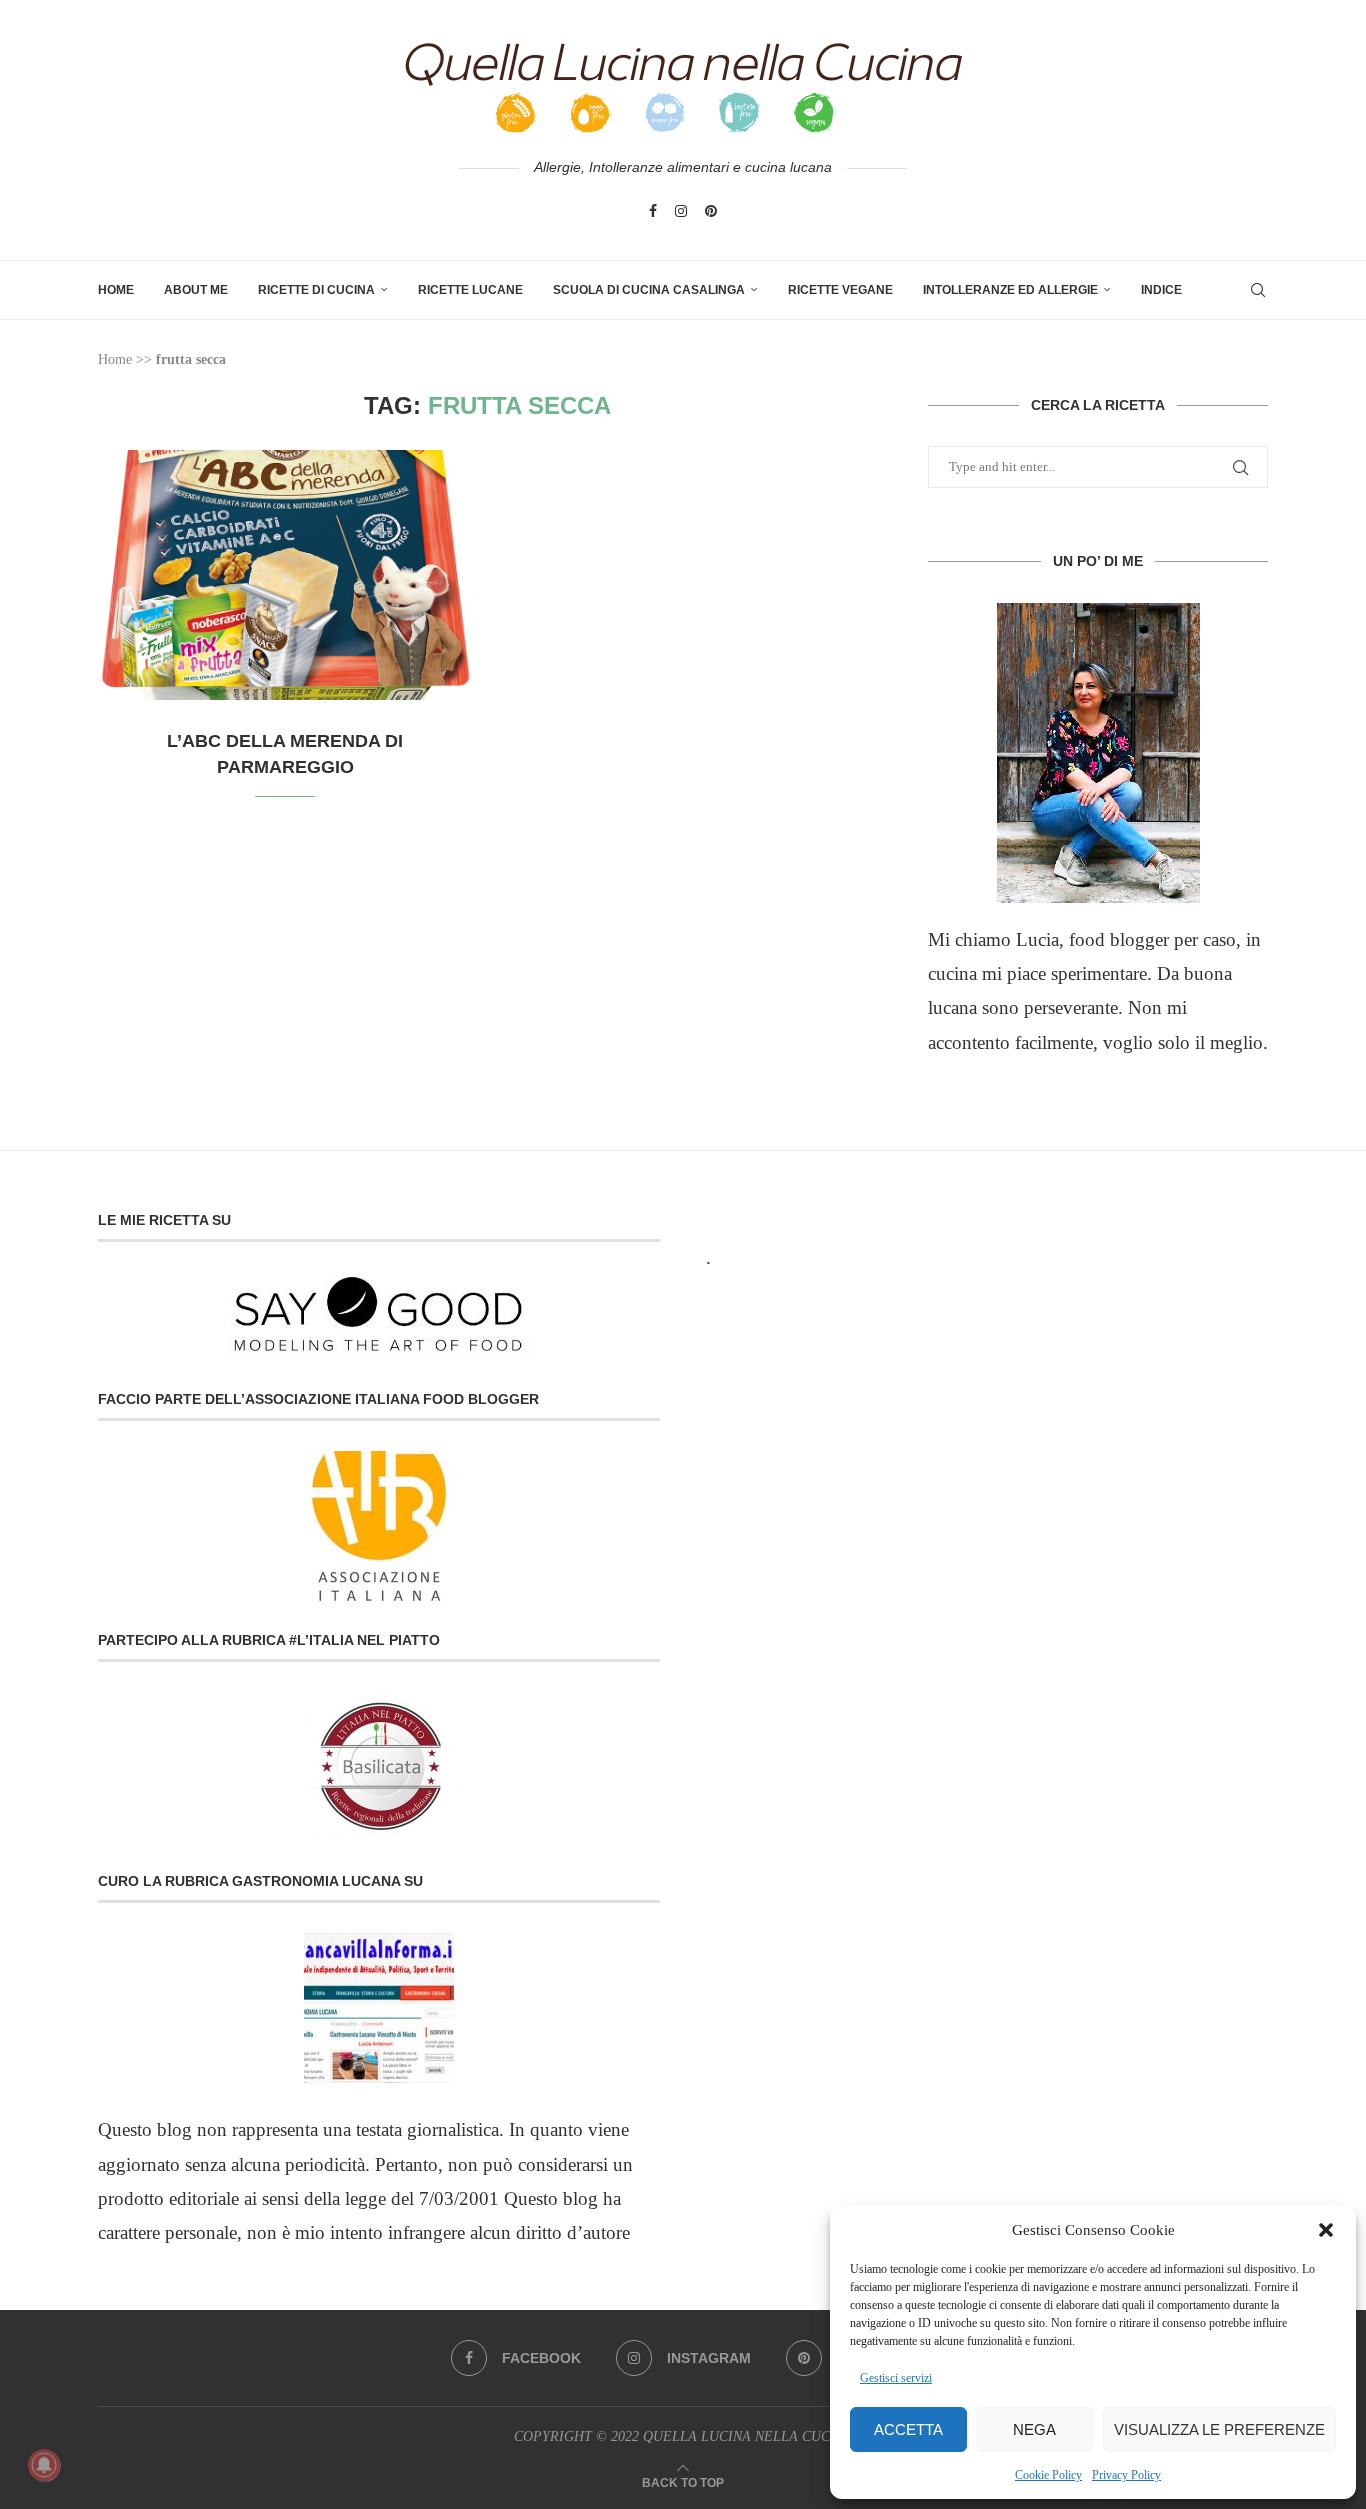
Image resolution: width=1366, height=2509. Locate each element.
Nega (1034, 2429)
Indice (1161, 290)
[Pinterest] (711, 211)
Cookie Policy (1048, 2475)
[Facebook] (653, 211)
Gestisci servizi (896, 2378)
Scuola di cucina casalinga (649, 290)
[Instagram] (681, 211)
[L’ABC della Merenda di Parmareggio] (285, 575)
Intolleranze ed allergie (1010, 290)
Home (116, 290)
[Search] (1258, 290)
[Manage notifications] (44, 2465)
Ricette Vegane (840, 290)
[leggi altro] (1098, 753)
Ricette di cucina (316, 290)
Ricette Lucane (470, 290)
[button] (1326, 2230)
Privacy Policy (1126, 2475)
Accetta (908, 2429)
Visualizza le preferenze (1219, 2429)
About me (196, 290)
